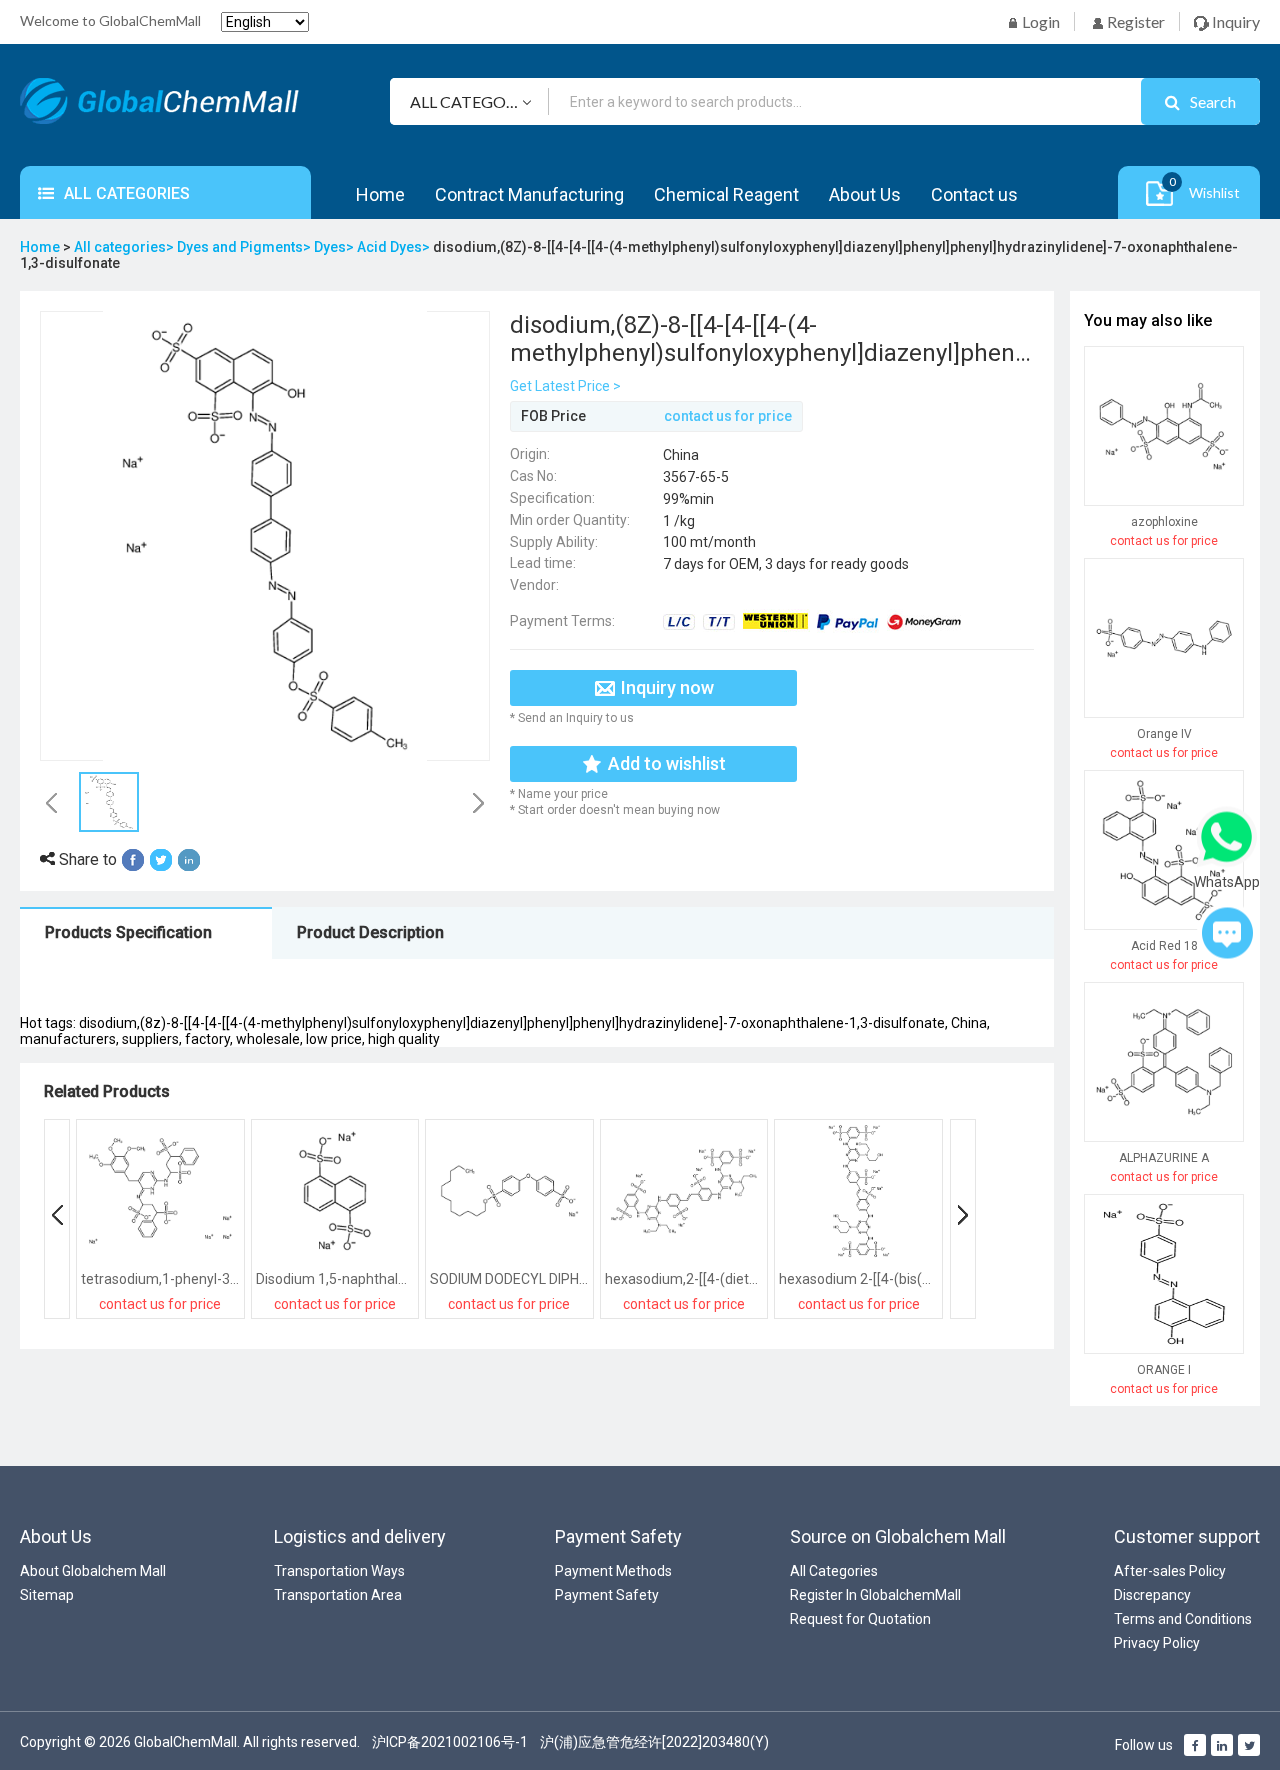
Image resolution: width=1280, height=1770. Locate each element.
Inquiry (1234, 21)
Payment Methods (613, 1571)
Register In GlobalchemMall (875, 1595)
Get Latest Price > (565, 386)
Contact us (974, 194)
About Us (865, 194)
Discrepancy (1152, 1595)
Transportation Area (338, 1595)
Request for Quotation (860, 1619)
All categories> (125, 247)
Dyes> (335, 247)
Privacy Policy (1157, 1643)
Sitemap (47, 1595)
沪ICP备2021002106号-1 (450, 1742)
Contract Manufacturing (529, 194)
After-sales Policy (1170, 1571)
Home (380, 194)
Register (1134, 21)
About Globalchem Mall (93, 1571)
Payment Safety (607, 1595)
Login (1039, 21)
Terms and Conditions (1183, 1619)
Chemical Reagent (726, 194)
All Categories (834, 1571)
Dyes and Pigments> (245, 247)
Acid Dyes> (395, 247)
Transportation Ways (339, 1571)
